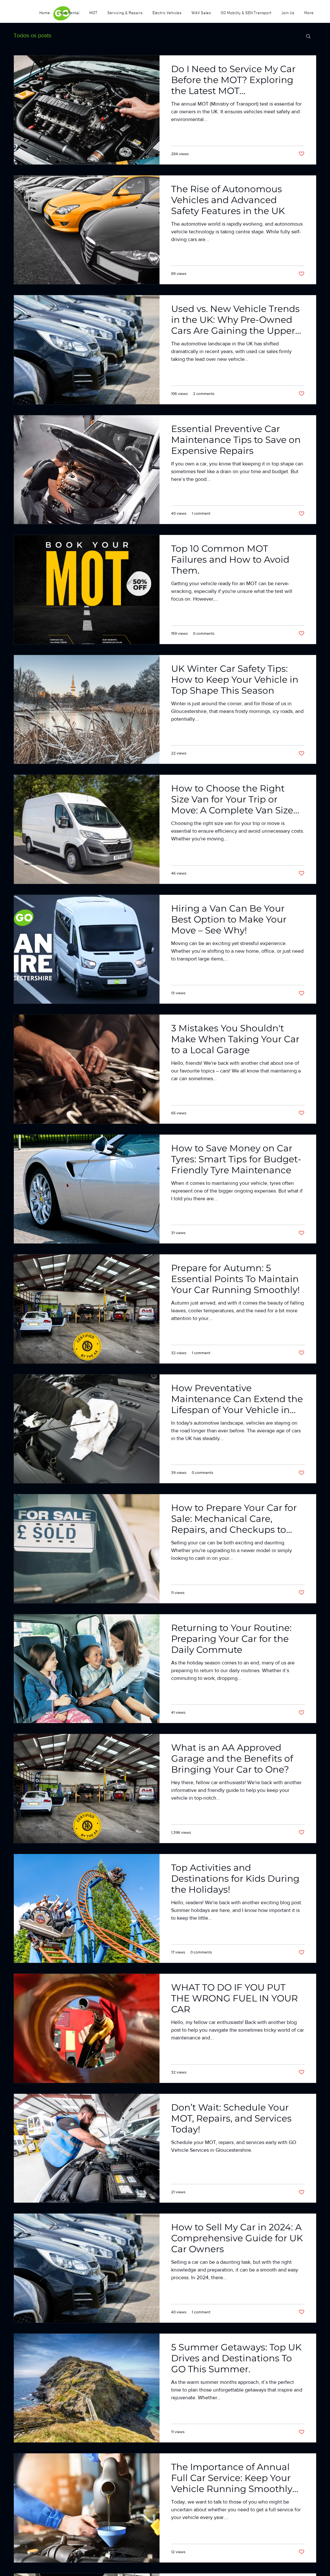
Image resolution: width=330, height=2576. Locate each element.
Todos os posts (32, 35)
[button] (308, 37)
